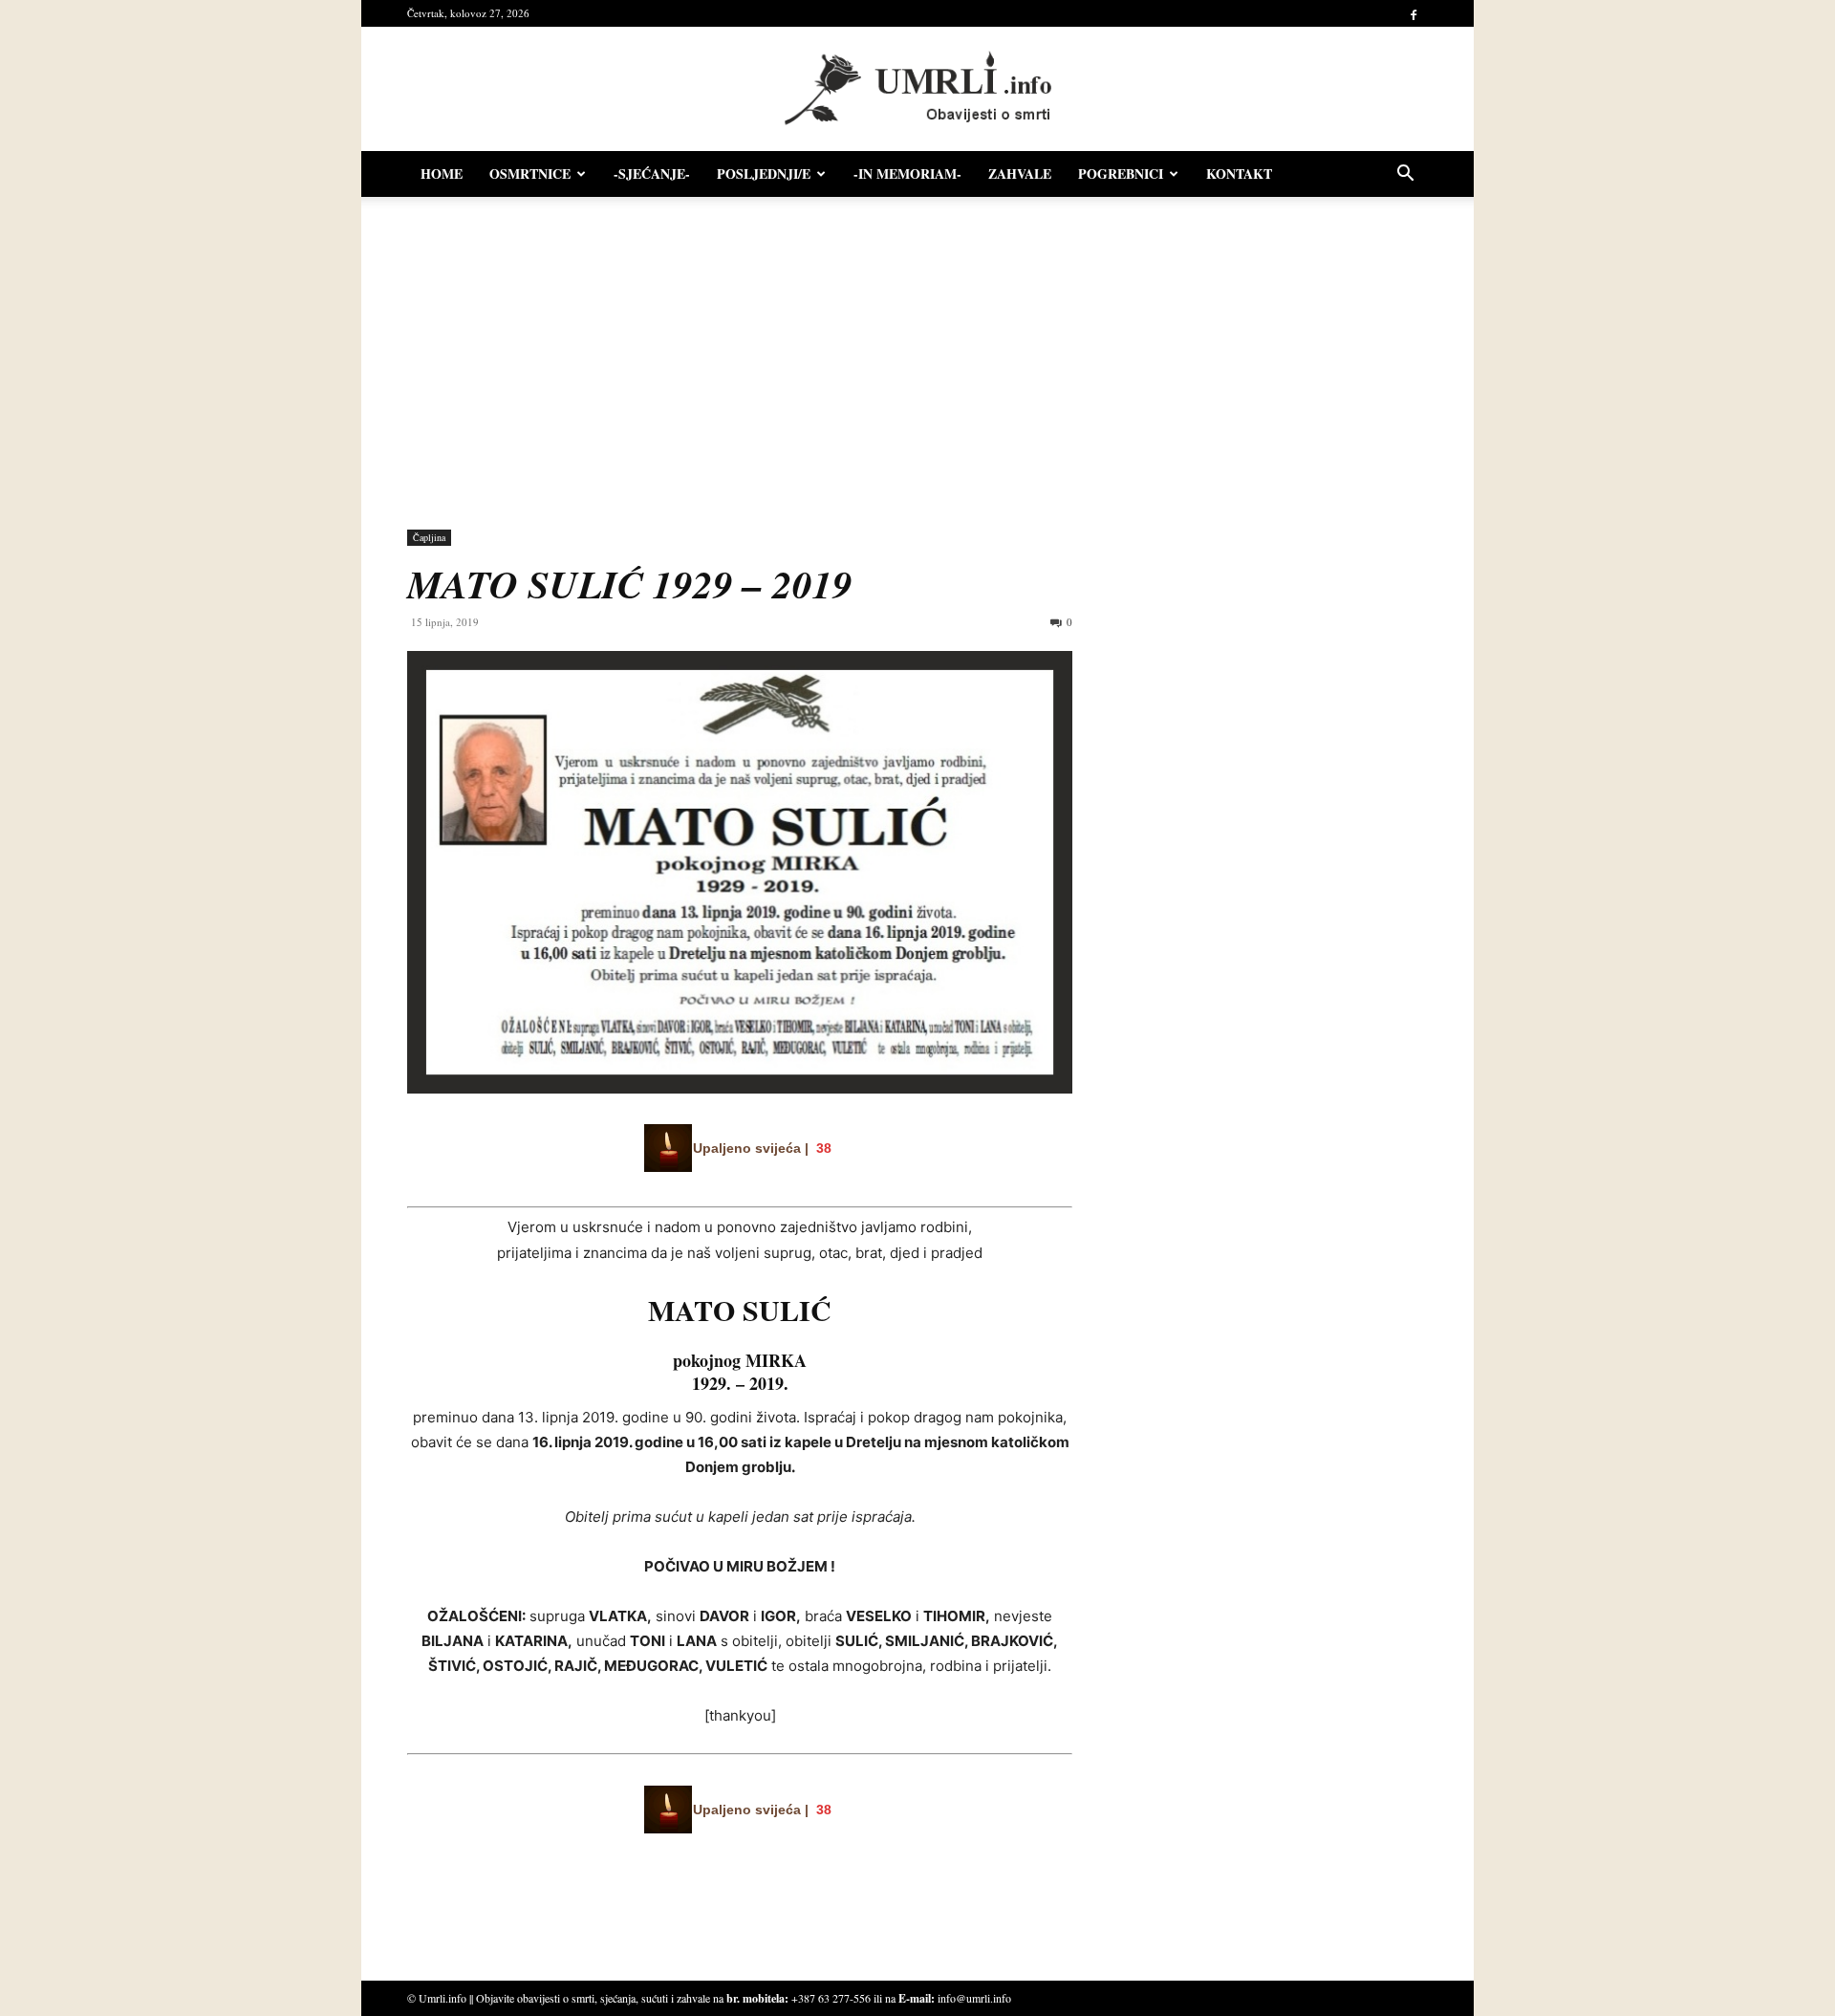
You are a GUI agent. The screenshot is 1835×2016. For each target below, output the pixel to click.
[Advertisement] (917, 354)
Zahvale (1020, 173)
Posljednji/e (764, 173)
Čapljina (429, 537)
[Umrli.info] (918, 89)
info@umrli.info (974, 1998)
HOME (442, 173)
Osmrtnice (530, 173)
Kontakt (1239, 173)
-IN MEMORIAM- (907, 173)
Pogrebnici (1121, 173)
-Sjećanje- (652, 173)
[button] (1405, 175)
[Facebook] (1414, 13)
